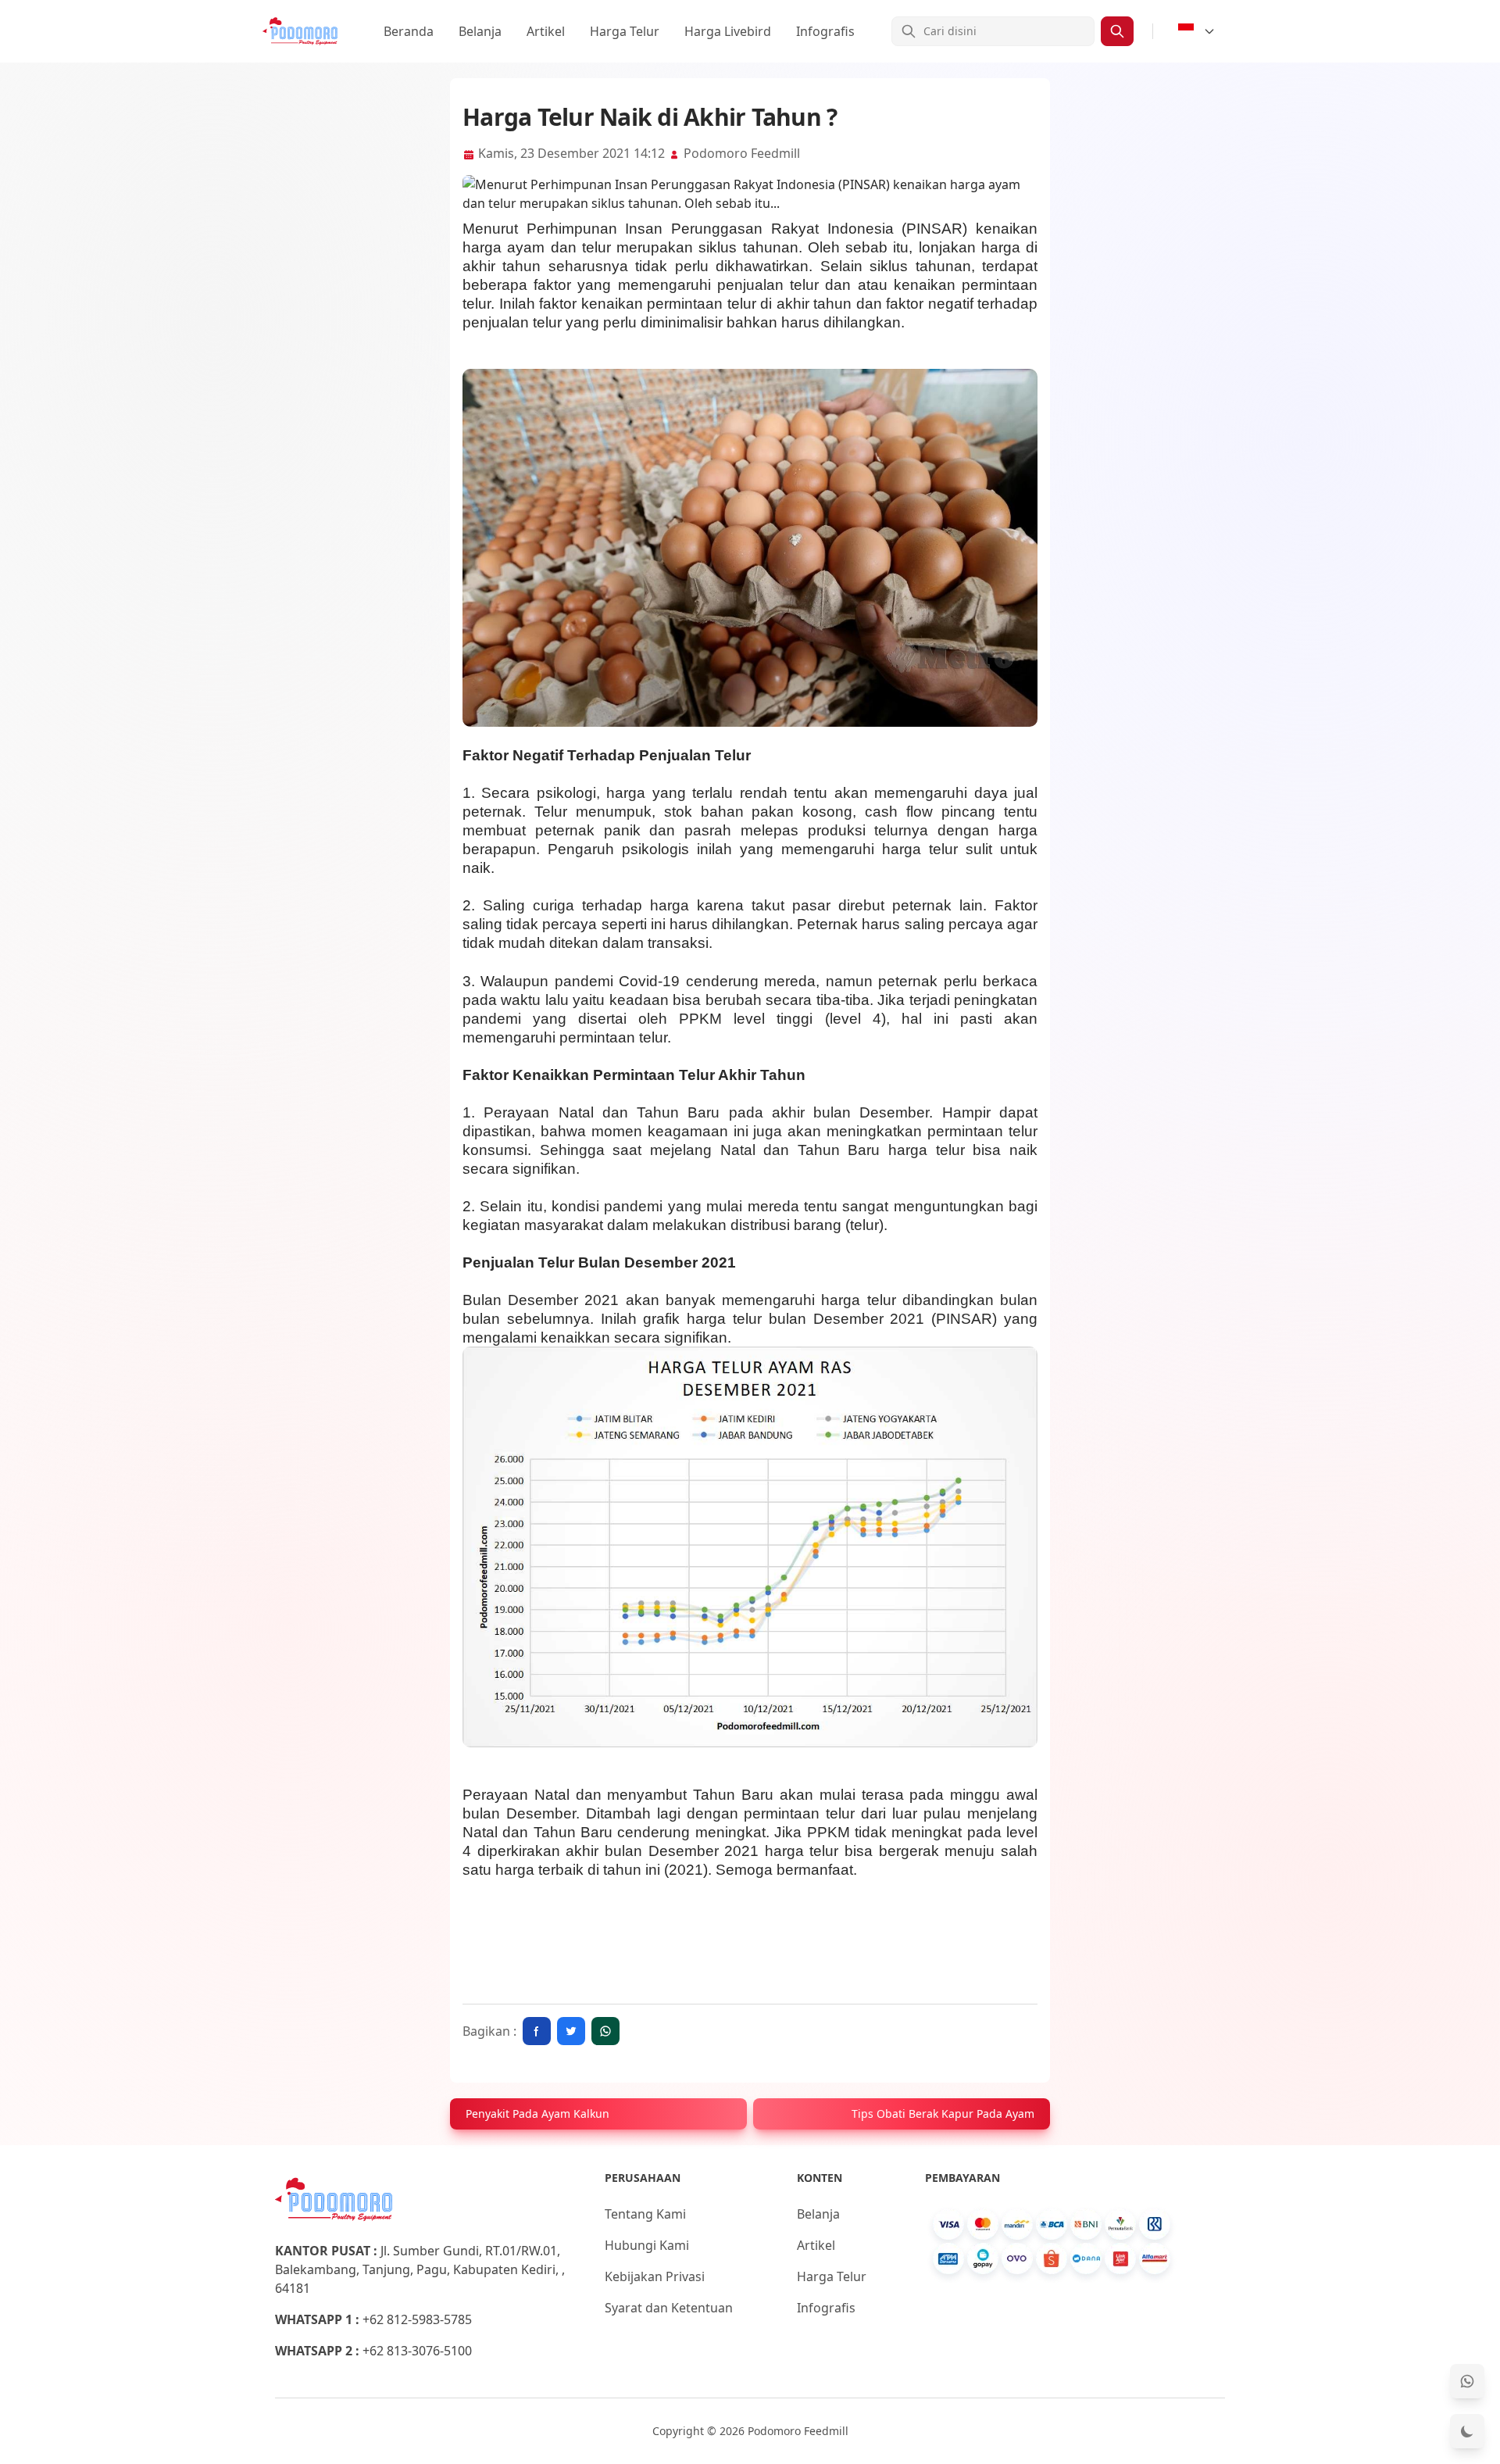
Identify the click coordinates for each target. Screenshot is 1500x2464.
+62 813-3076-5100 (417, 2351)
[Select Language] (1197, 31)
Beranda (409, 31)
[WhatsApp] (1467, 2381)
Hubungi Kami (647, 2245)
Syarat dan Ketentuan (669, 2308)
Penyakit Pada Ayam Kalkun (537, 2114)
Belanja (480, 31)
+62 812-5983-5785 (417, 2319)
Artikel (546, 31)
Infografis (825, 31)
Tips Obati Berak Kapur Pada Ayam (943, 2114)
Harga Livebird (728, 31)
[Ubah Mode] (1467, 2431)
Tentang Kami (645, 2214)
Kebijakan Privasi (655, 2276)
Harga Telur (625, 31)
